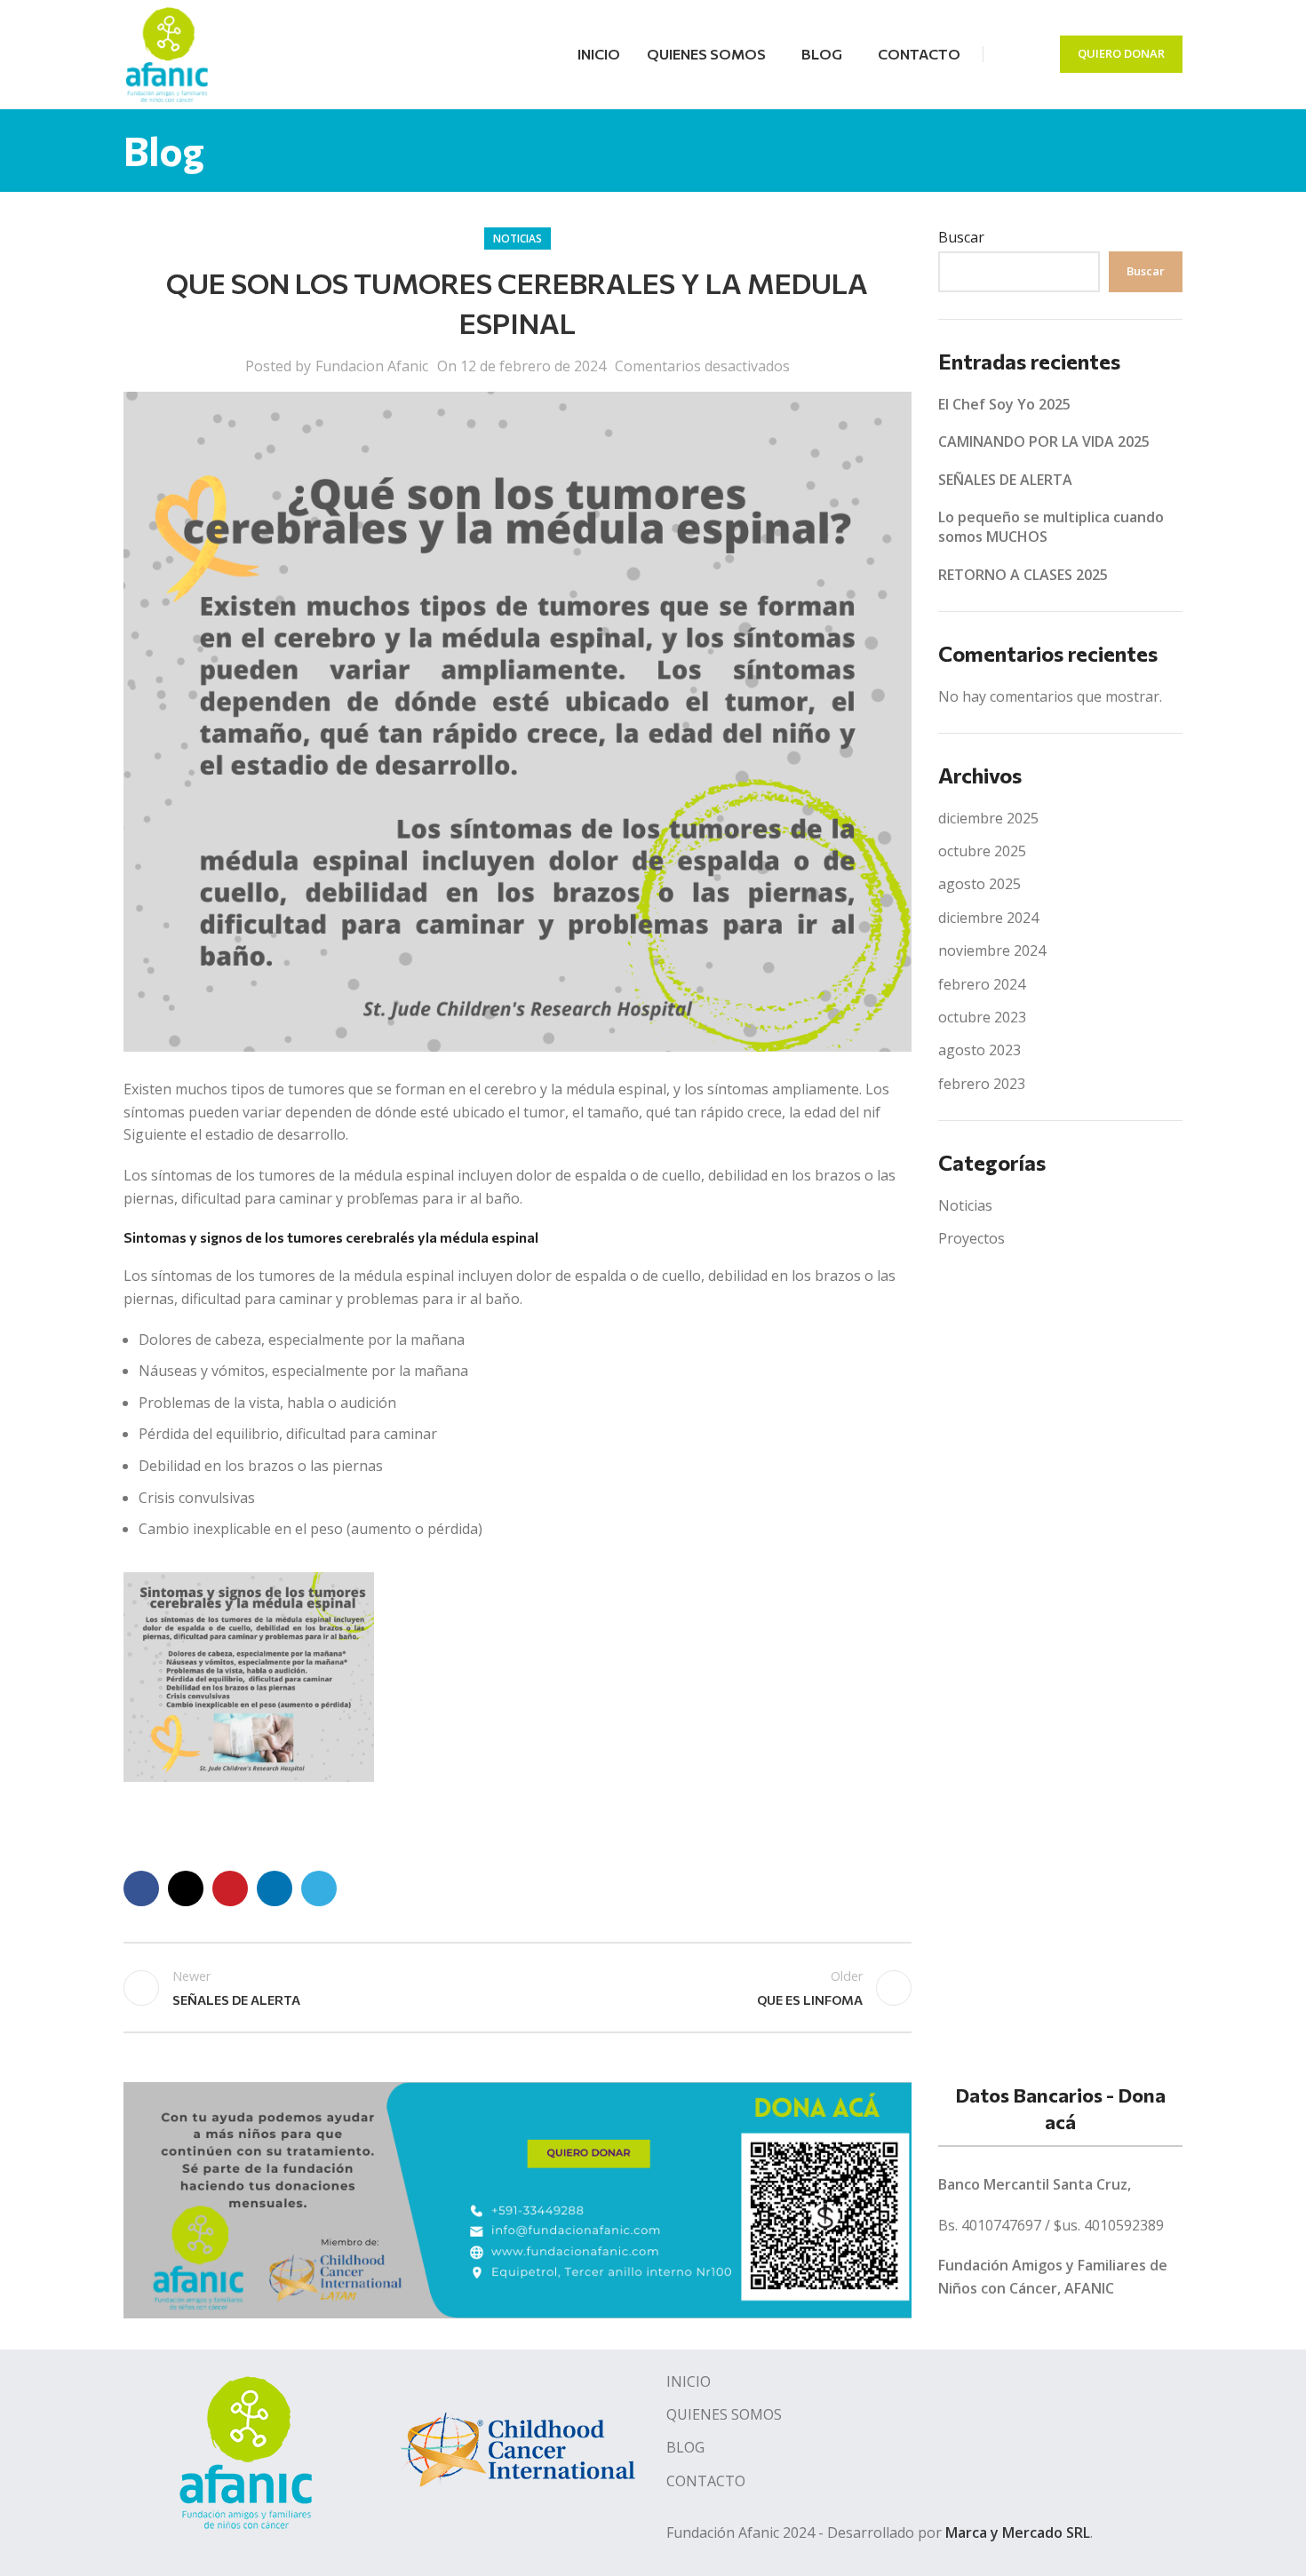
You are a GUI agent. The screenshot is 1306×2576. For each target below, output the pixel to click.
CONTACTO (706, 2481)
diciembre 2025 (988, 818)
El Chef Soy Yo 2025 (1004, 404)
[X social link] (186, 1888)
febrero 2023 (982, 1084)
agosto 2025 (979, 884)
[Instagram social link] (1031, 54)
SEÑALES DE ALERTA (1005, 480)
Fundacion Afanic (372, 366)
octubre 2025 (982, 851)
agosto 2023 (979, 1050)
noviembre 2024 (992, 950)
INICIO (689, 2381)
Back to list (517, 1988)
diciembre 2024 (988, 918)
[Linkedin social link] (275, 1888)
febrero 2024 (982, 984)
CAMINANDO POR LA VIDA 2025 (1044, 441)
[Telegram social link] (319, 1888)
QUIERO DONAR (1121, 53)
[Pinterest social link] (230, 1888)
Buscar (961, 237)
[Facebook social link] (1008, 54)
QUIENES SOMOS (724, 2414)
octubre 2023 (982, 1017)
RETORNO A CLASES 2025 (1023, 575)
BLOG (685, 2447)
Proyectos (972, 1238)
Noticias (518, 239)
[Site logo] (167, 52)
